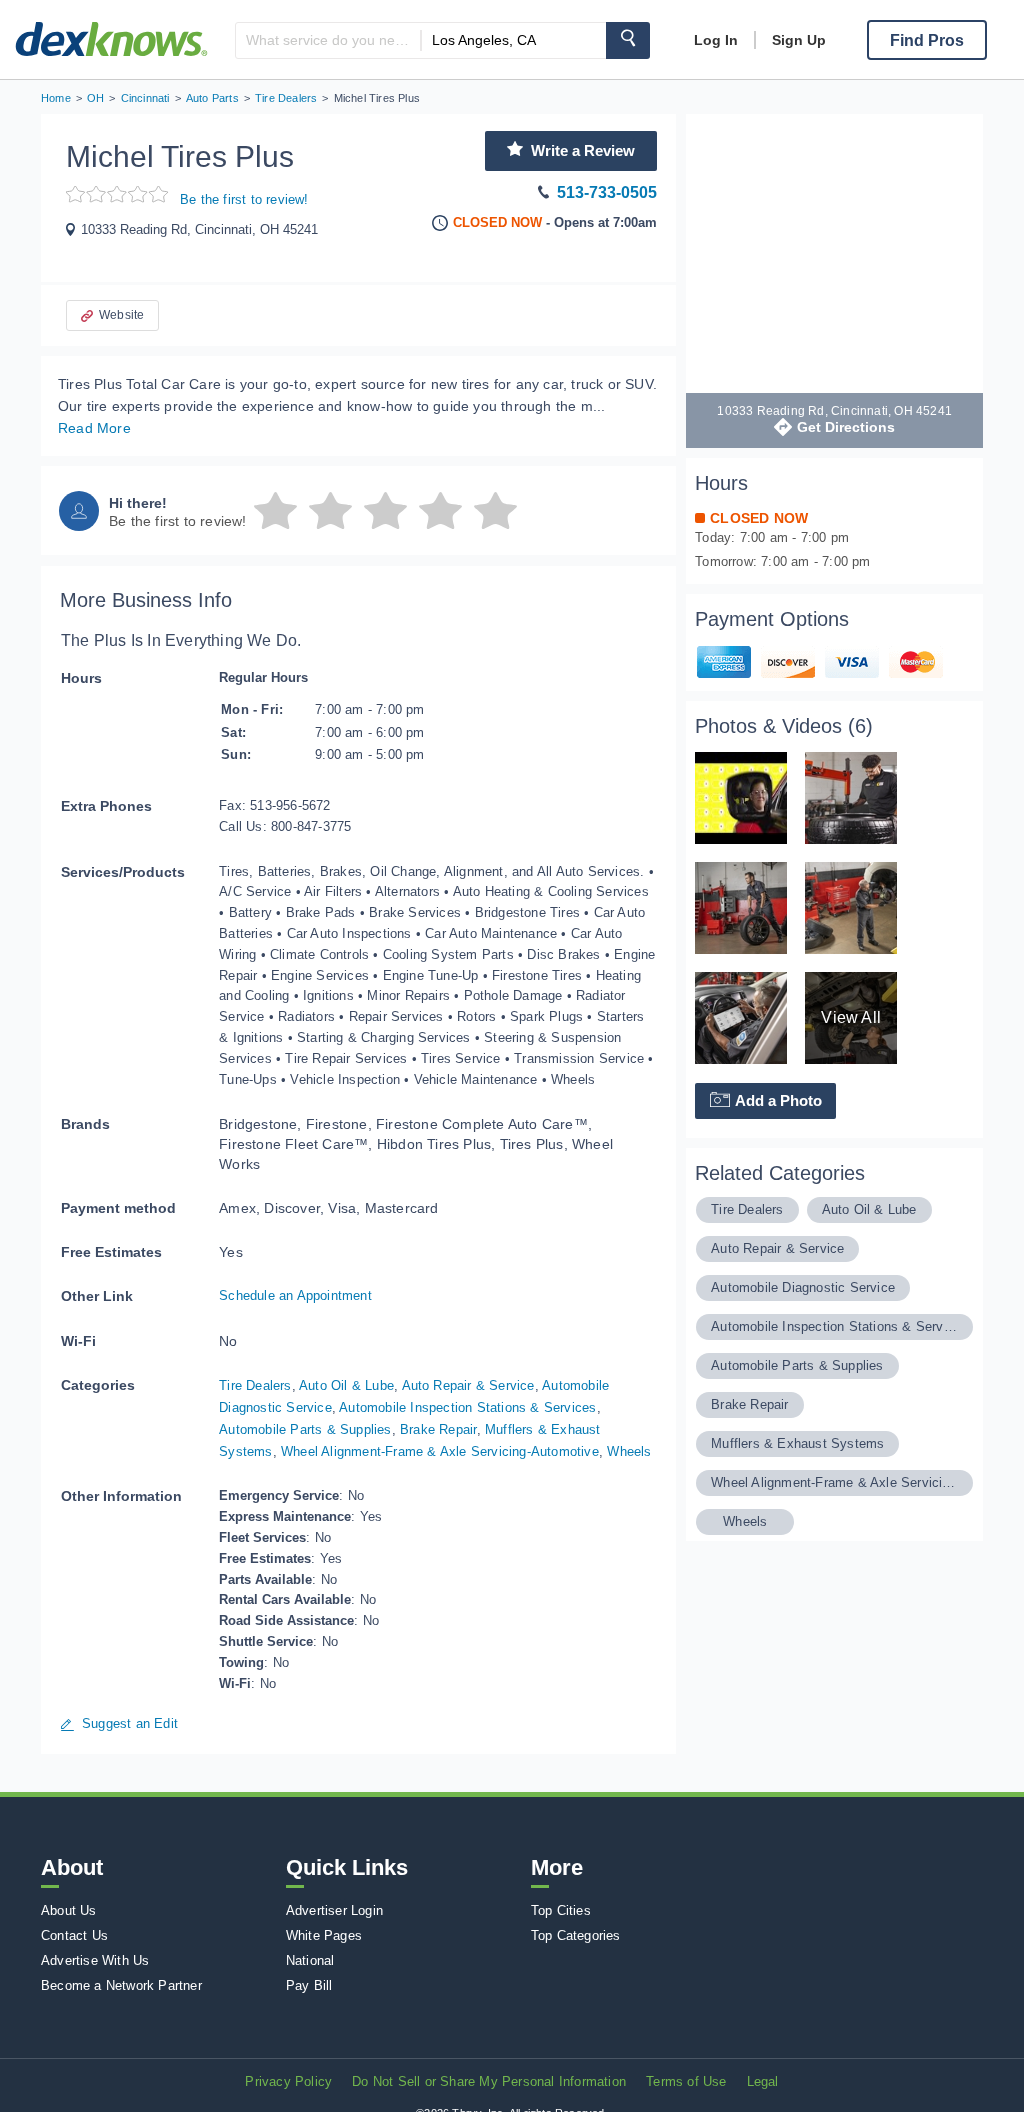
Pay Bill (309, 1985)
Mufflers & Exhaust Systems (797, 1443)
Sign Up (799, 40)
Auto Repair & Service (468, 1385)
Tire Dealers (255, 1385)
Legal (763, 2081)
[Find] (628, 40)
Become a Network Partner (121, 1985)
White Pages (324, 1935)
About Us (69, 1910)
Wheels (629, 1451)
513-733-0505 (607, 192)
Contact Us (74, 1935)
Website (121, 315)
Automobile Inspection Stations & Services (467, 1407)
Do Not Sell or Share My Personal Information (489, 2081)
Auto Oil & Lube (346, 1385)
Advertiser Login (334, 1910)
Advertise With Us (95, 1960)
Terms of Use (686, 2081)
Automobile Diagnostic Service (803, 1287)
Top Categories (576, 1935)
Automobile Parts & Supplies (305, 1429)
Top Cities (561, 1910)
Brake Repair (438, 1429)
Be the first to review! (244, 199)
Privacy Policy (288, 2081)
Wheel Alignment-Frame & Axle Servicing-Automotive (440, 1451)
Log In (716, 40)
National (310, 1960)
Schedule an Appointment (295, 1295)
